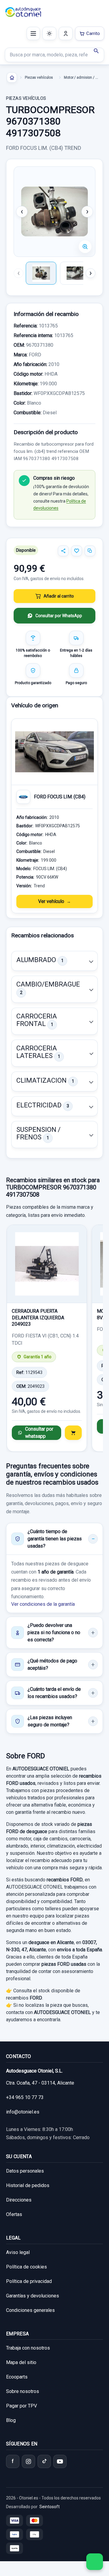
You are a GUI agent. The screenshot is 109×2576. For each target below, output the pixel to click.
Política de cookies (26, 2267)
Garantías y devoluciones (33, 2296)
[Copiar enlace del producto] (90, 551)
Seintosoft (50, 2507)
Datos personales (25, 2171)
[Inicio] (12, 77)
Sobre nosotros (23, 2391)
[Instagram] (28, 2461)
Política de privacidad (29, 2281)
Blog (11, 2420)
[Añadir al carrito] (73, 1433)
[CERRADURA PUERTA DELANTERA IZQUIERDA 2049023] (47, 1264)
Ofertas (14, 2214)
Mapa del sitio (21, 2362)
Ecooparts (17, 2377)
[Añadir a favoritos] (77, 551)
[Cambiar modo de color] (49, 33)
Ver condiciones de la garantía (43, 1604)
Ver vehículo (51, 901)
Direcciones (19, 2200)
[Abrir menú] (33, 33)
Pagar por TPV (21, 2406)
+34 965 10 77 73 (25, 2097)
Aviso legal (18, 2252)
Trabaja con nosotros (28, 2348)
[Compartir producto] (63, 551)
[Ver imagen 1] (41, 273)
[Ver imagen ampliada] (54, 212)
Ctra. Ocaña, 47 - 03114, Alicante (40, 2083)
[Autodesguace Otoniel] (23, 12)
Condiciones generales (30, 2310)
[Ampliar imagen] (85, 247)
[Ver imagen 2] (75, 273)
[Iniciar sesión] (66, 33)
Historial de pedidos (28, 2185)
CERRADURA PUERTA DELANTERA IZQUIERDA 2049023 (38, 1318)
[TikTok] (44, 2461)
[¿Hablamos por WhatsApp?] (95, 2562)
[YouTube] (60, 2461)
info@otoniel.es (23, 2112)
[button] (54, 961)
